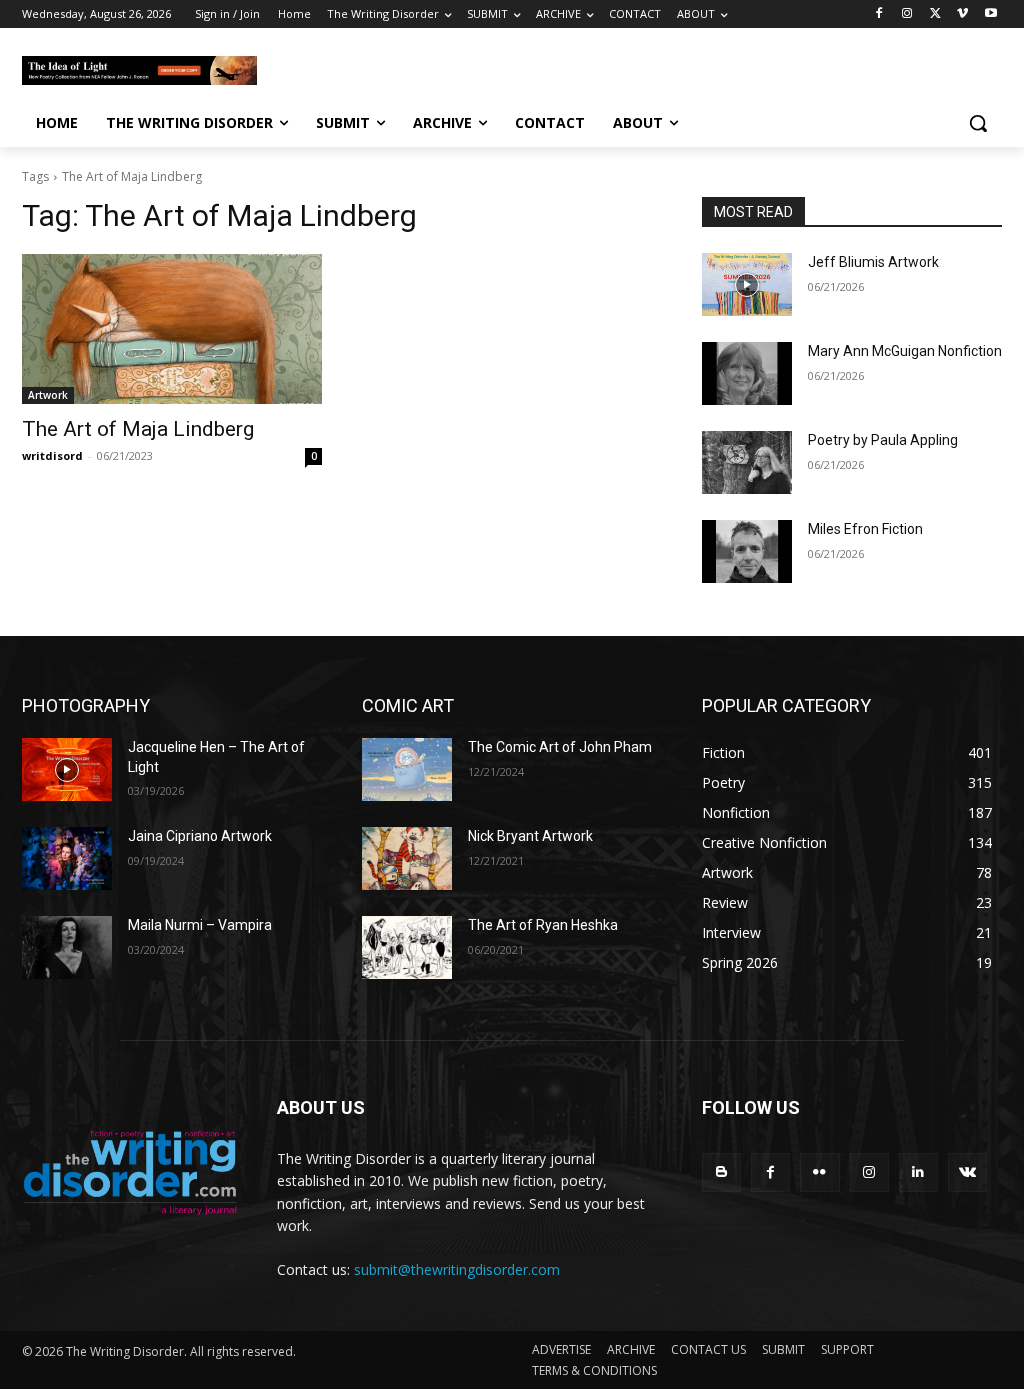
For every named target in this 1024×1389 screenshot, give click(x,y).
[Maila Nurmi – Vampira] (67, 947)
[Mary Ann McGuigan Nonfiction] (747, 373)
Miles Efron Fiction (865, 529)
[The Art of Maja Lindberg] (172, 329)
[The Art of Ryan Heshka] (407, 947)
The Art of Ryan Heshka (543, 925)
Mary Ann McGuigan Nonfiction (905, 351)
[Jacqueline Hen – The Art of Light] (67, 769)
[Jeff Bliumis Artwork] (747, 284)
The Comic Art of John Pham (560, 747)
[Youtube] (990, 14)
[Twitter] (935, 14)
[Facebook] (879, 14)
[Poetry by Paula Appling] (747, 462)
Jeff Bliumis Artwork (873, 262)
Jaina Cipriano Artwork (200, 836)
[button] (978, 123)
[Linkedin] (918, 1172)
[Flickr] (819, 1172)
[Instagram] (907, 14)
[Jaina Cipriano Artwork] (67, 858)
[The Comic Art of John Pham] (407, 769)
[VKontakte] (967, 1172)
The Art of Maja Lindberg (138, 429)
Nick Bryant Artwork (530, 836)
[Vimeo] (962, 14)
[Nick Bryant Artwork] (407, 858)
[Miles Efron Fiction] (747, 551)
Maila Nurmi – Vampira (200, 925)
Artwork (48, 395)
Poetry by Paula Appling (883, 440)
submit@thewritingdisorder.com (457, 1269)
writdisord (52, 455)
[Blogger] (721, 1172)
